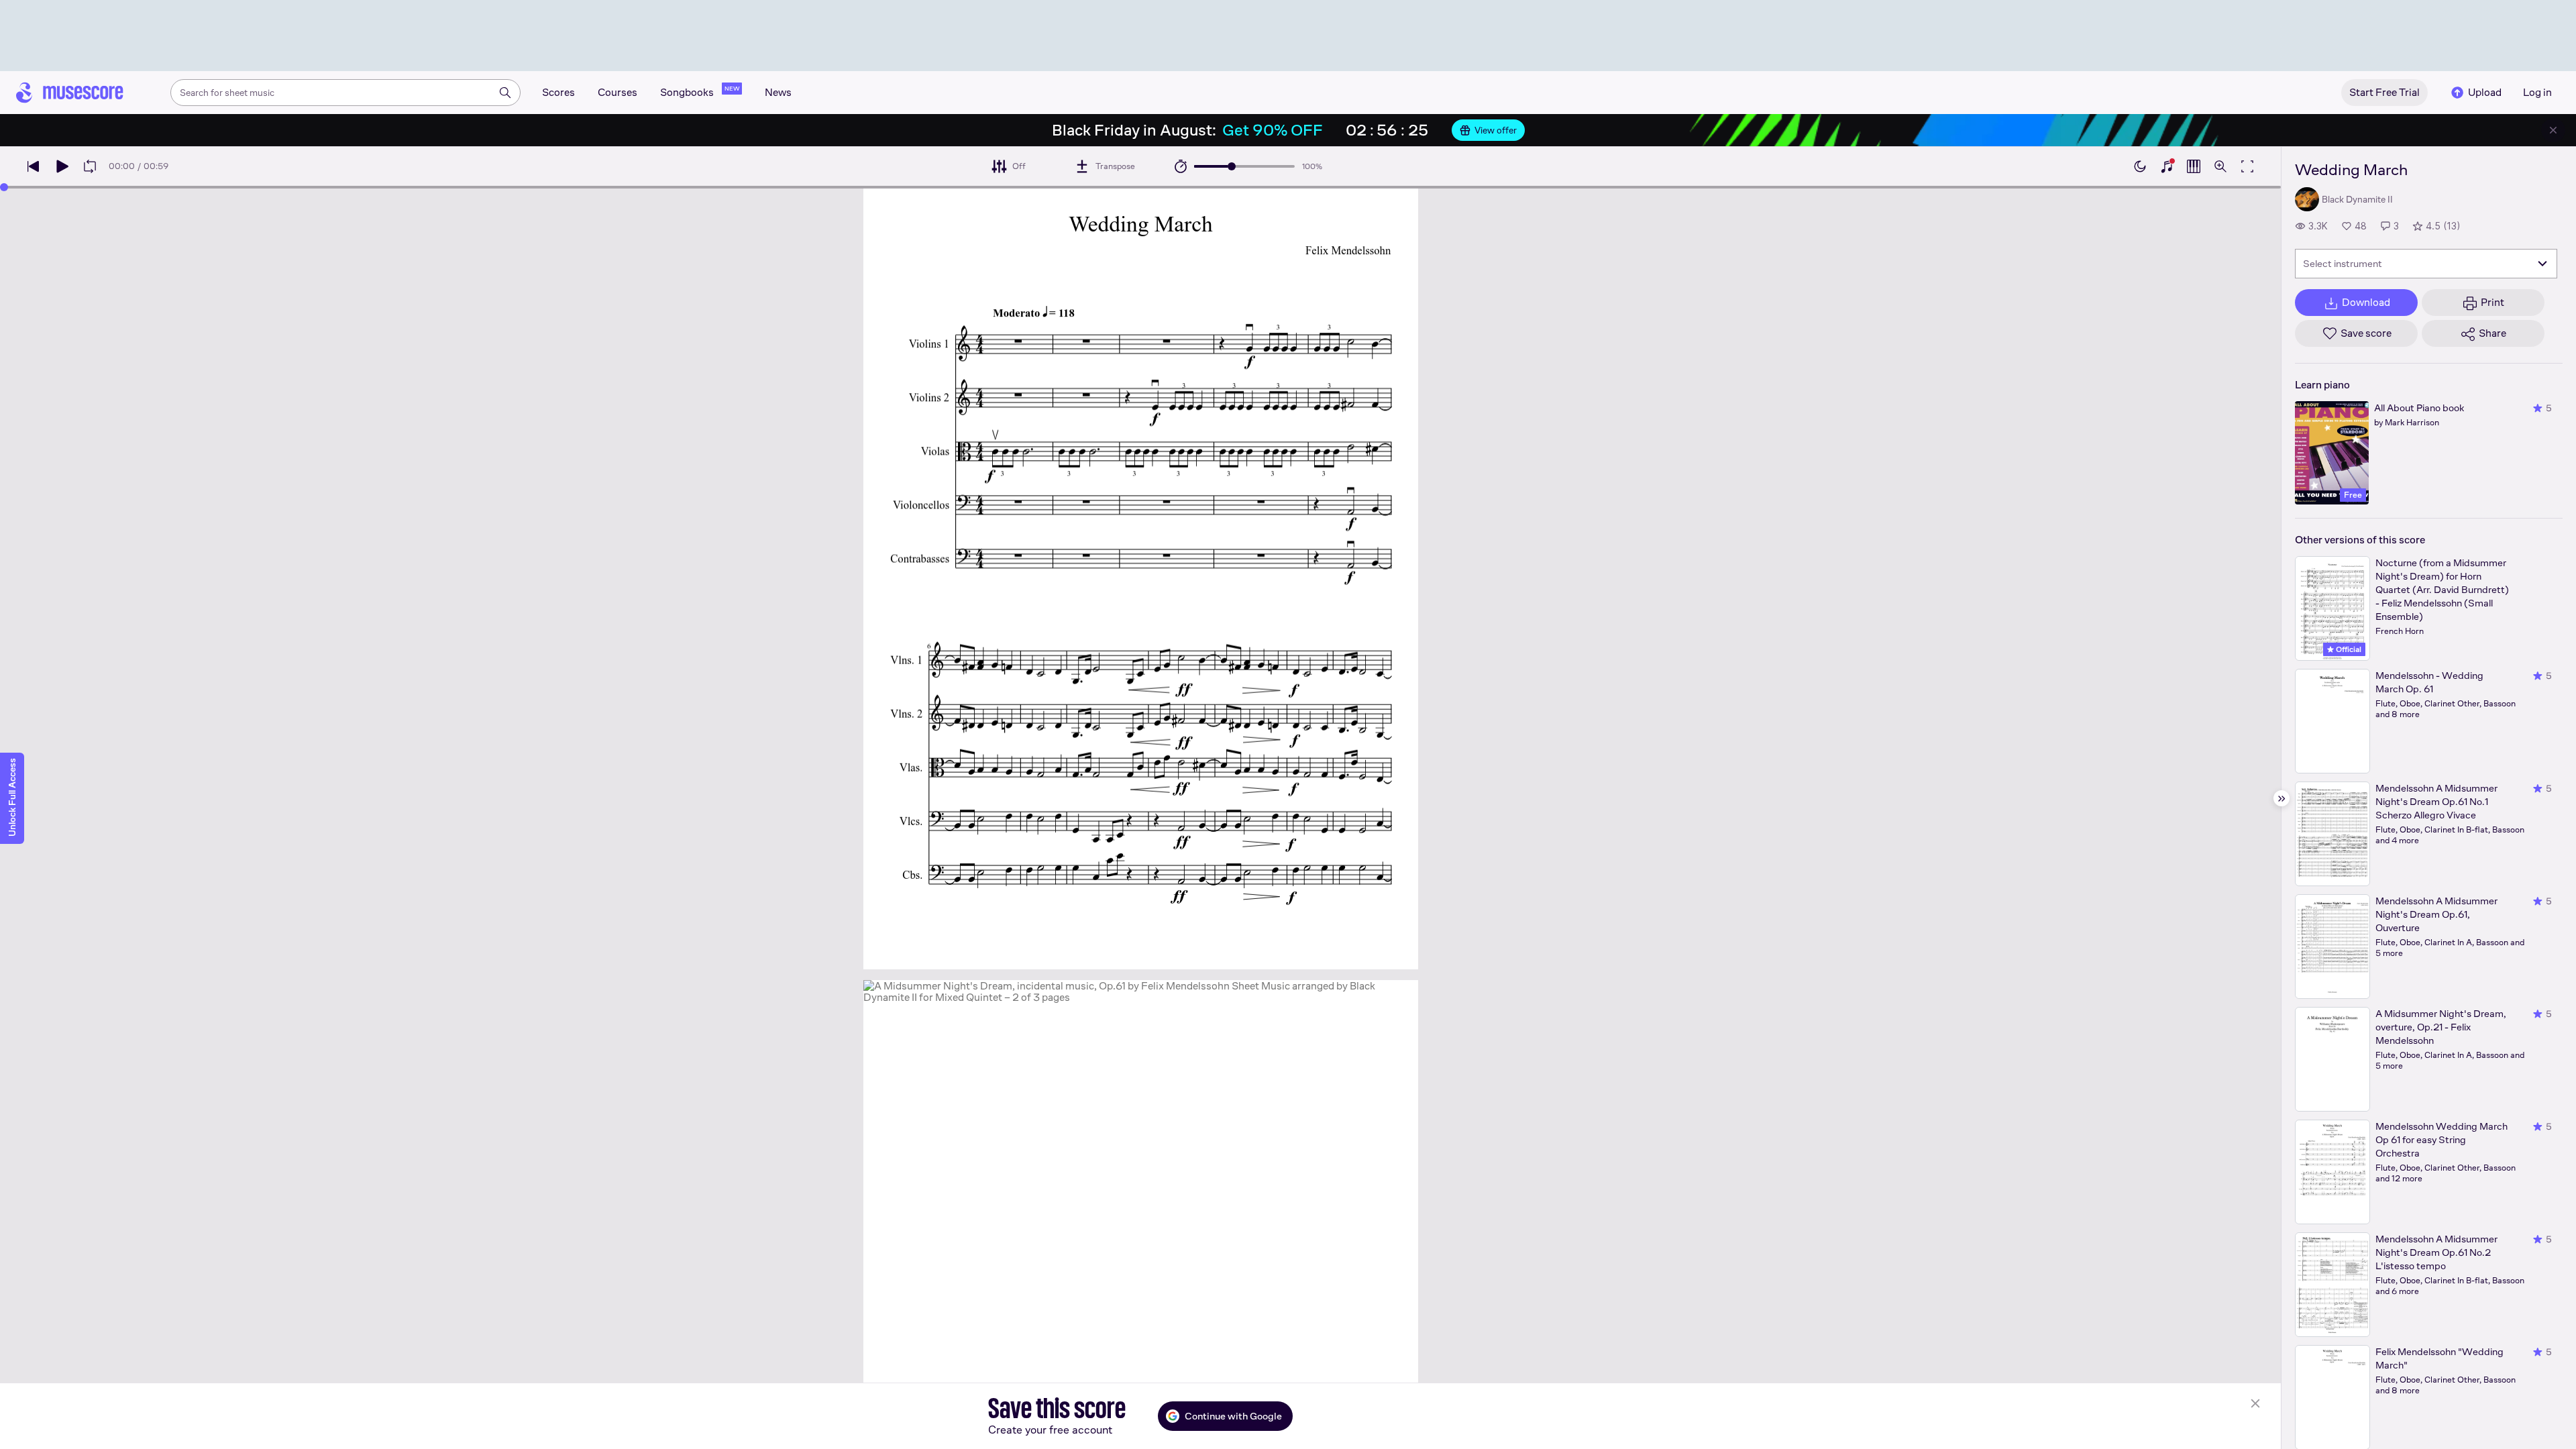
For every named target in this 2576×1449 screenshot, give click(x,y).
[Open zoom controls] (2220, 166)
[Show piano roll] (2194, 166)
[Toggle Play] (62, 166)
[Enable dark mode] (2140, 166)
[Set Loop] (90, 166)
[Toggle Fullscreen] (2247, 166)
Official (2348, 649)
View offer (1496, 130)
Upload (2485, 92)
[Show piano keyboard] (2167, 166)
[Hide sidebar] (2282, 798)
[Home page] (70, 93)
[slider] (1232, 166)
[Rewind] (34, 166)
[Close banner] (2553, 130)
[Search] (505, 93)
